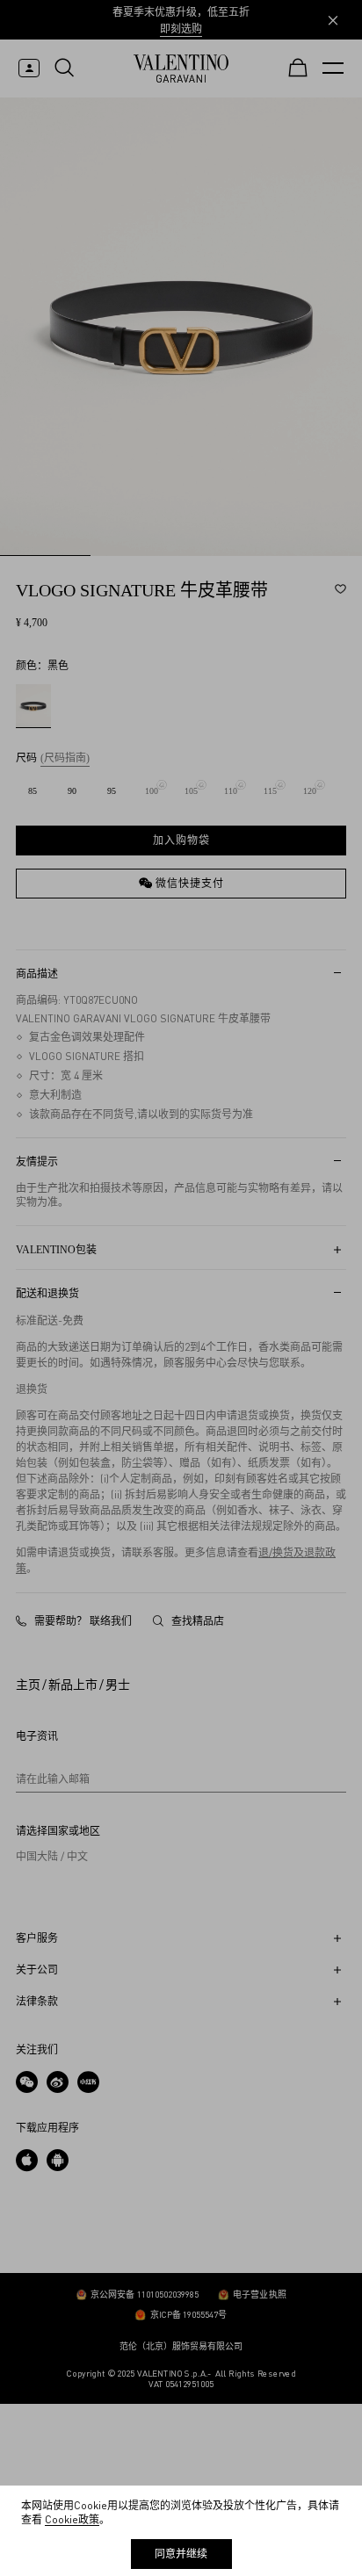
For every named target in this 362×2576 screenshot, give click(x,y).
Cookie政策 (72, 2519)
